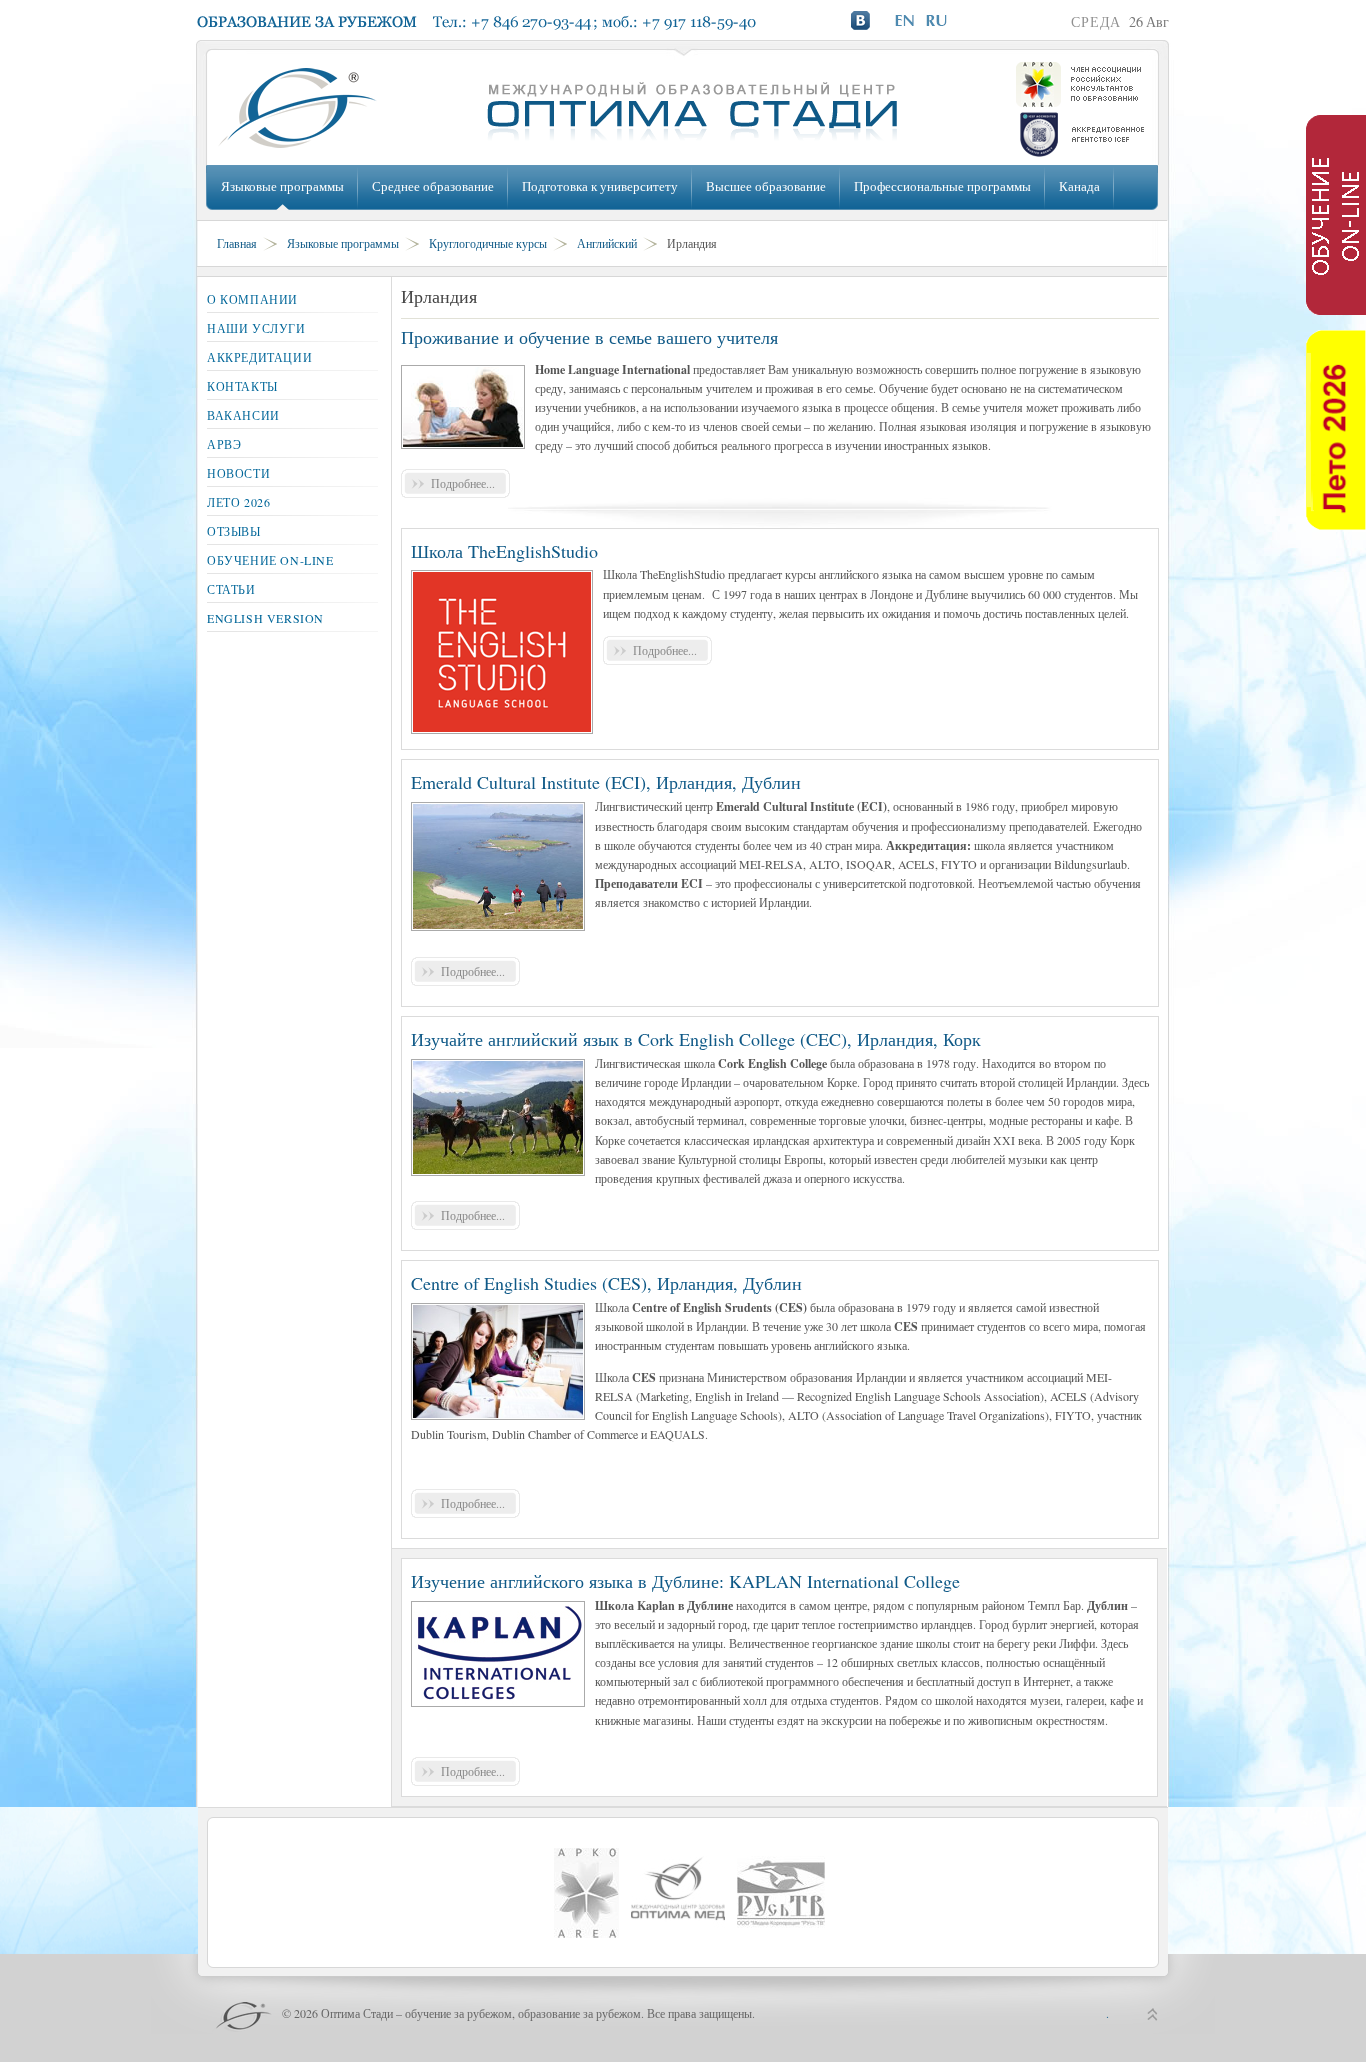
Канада (1079, 186)
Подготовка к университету (600, 186)
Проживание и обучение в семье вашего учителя (589, 337)
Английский (607, 243)
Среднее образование (433, 186)
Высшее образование (766, 186)
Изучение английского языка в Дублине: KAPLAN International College (685, 1581)
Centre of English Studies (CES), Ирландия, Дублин (606, 1283)
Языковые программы (282, 186)
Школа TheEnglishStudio (504, 551)
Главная (237, 243)
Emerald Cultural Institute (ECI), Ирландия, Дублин (606, 782)
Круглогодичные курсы (488, 243)
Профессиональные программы (942, 186)
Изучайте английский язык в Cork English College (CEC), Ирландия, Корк (696, 1039)
